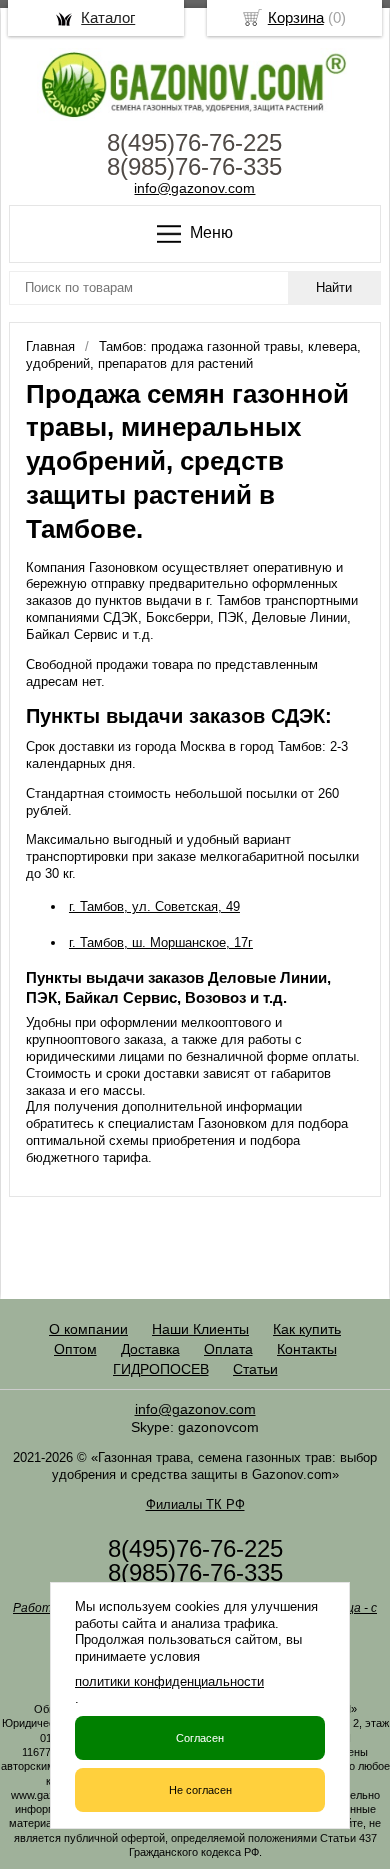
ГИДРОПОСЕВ (161, 1369)
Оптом (75, 1349)
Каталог (108, 17)
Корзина (296, 17)
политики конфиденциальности (169, 1681)
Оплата (228, 1349)
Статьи (255, 1369)
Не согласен (200, 1790)
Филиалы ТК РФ (195, 1504)
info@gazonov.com (194, 188)
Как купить (307, 1329)
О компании (88, 1329)
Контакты (307, 1349)
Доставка (150, 1349)
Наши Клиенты (200, 1329)
